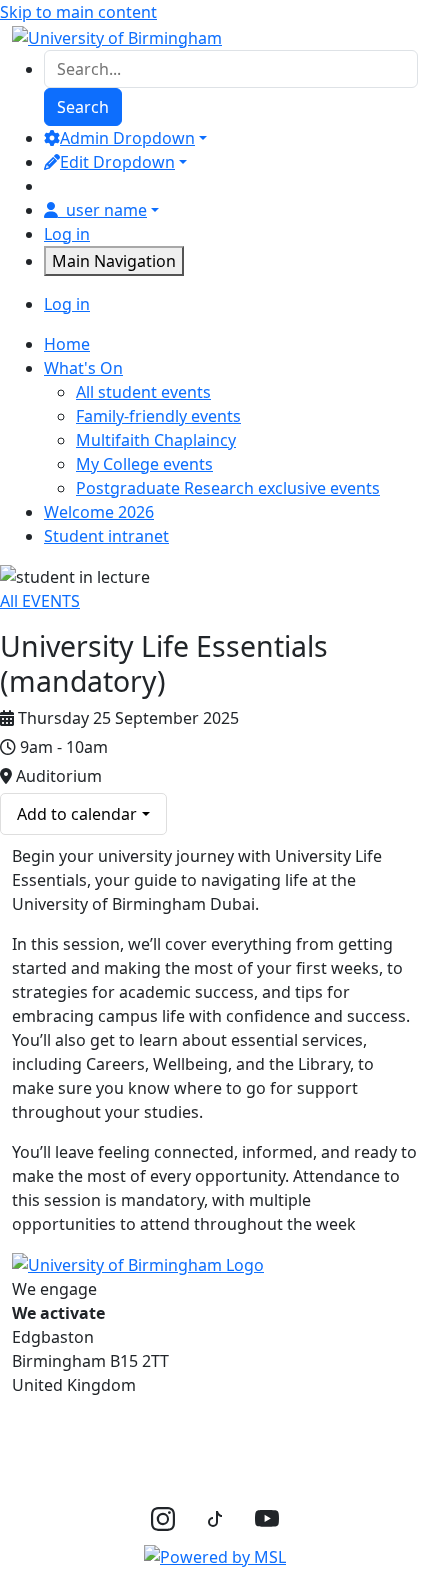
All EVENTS (40, 601)
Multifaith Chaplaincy (156, 440)
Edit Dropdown (117, 162)
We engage (58, 1301)
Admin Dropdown (127, 138)
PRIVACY (45, 1429)
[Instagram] (163, 1518)
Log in (67, 234)
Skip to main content (78, 12)
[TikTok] (215, 1517)
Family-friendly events (158, 416)
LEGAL (124, 1429)
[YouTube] (267, 1518)
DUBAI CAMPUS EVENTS (105, 1469)
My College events (144, 464)
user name (106, 210)
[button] (215, 1556)
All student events (143, 392)
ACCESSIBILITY (226, 1429)
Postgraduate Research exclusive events (228, 488)
